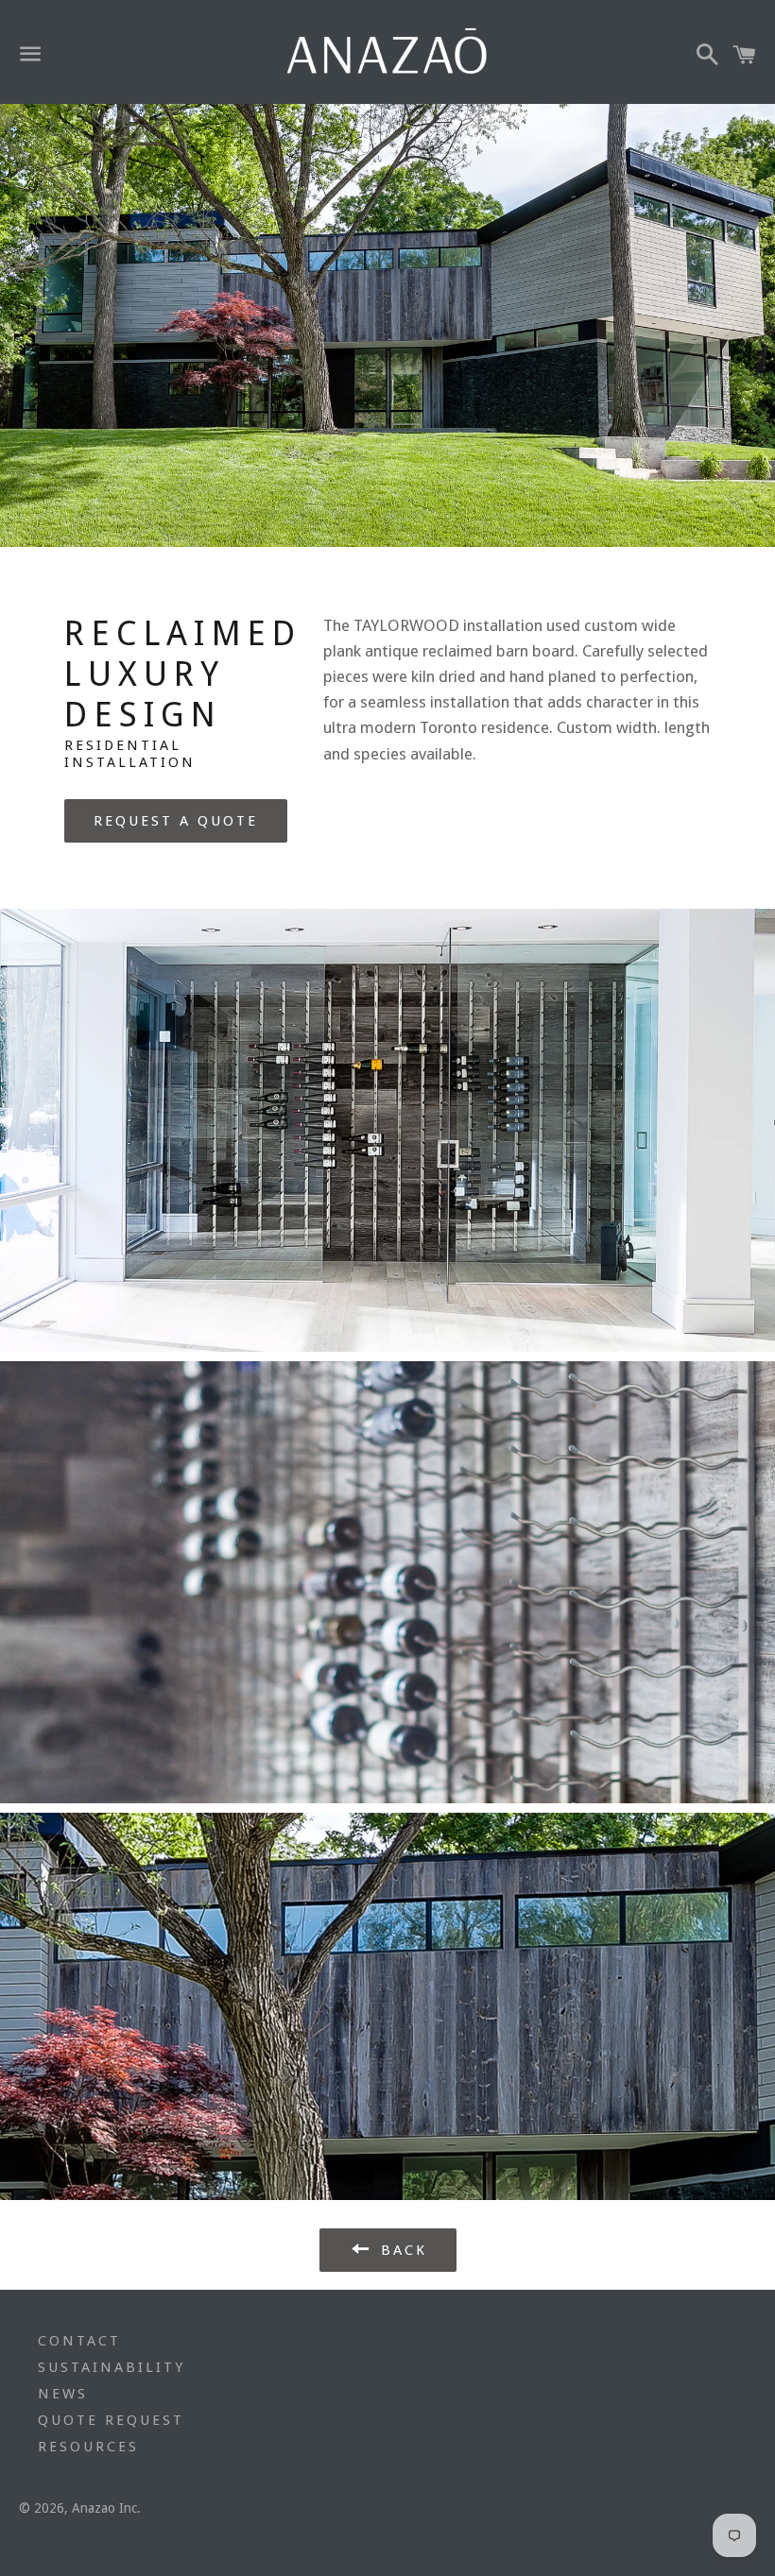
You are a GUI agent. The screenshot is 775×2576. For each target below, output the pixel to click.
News (63, 2394)
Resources (88, 2447)
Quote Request (111, 2420)
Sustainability (112, 2367)
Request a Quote (176, 821)
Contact (79, 2341)
